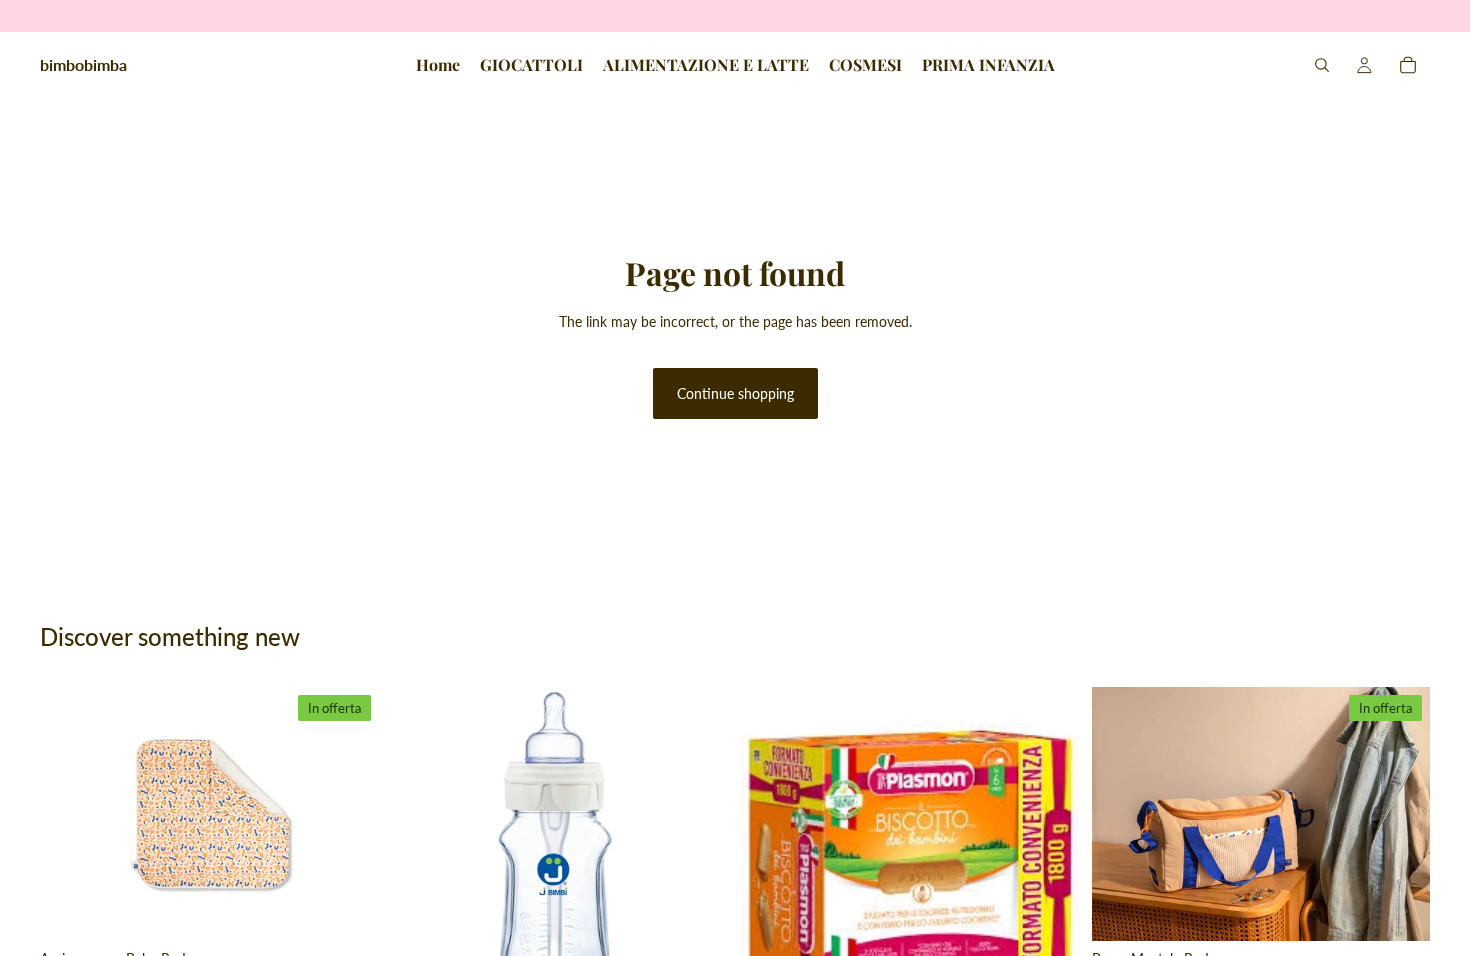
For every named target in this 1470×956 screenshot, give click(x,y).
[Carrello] (1408, 65)
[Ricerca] (1322, 65)
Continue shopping (735, 393)
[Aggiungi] (348, 910)
